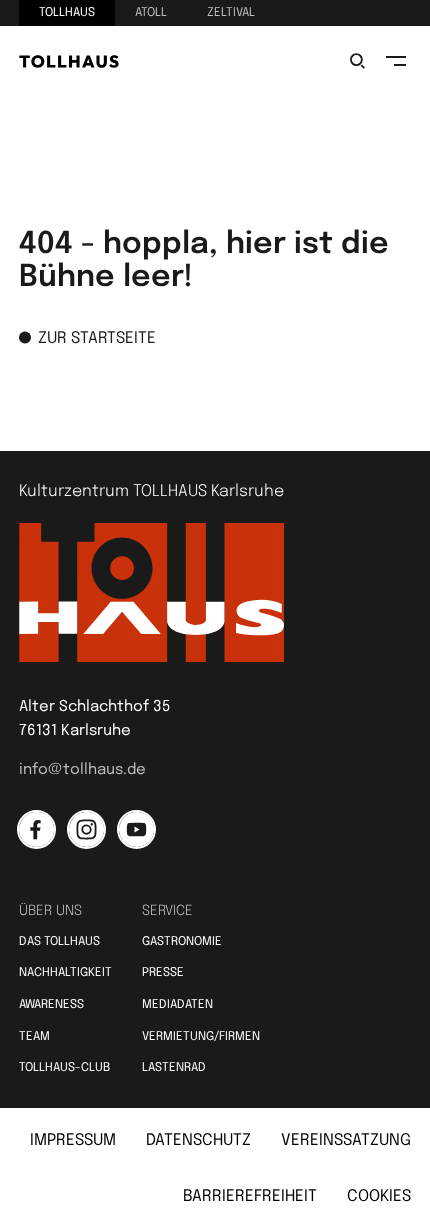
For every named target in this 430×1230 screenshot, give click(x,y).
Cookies (379, 1196)
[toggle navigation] (396, 61)
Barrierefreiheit (250, 1196)
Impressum (73, 1140)
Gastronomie (182, 942)
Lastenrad (174, 1068)
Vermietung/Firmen (201, 1037)
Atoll (151, 13)
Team (34, 1037)
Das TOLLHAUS (59, 942)
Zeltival (231, 13)
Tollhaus (67, 13)
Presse (163, 973)
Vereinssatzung (346, 1140)
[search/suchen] (358, 61)
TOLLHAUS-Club (64, 1068)
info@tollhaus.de (82, 770)
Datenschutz (198, 1140)
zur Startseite (97, 338)
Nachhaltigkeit (65, 973)
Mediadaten (177, 1005)
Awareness (51, 1005)
